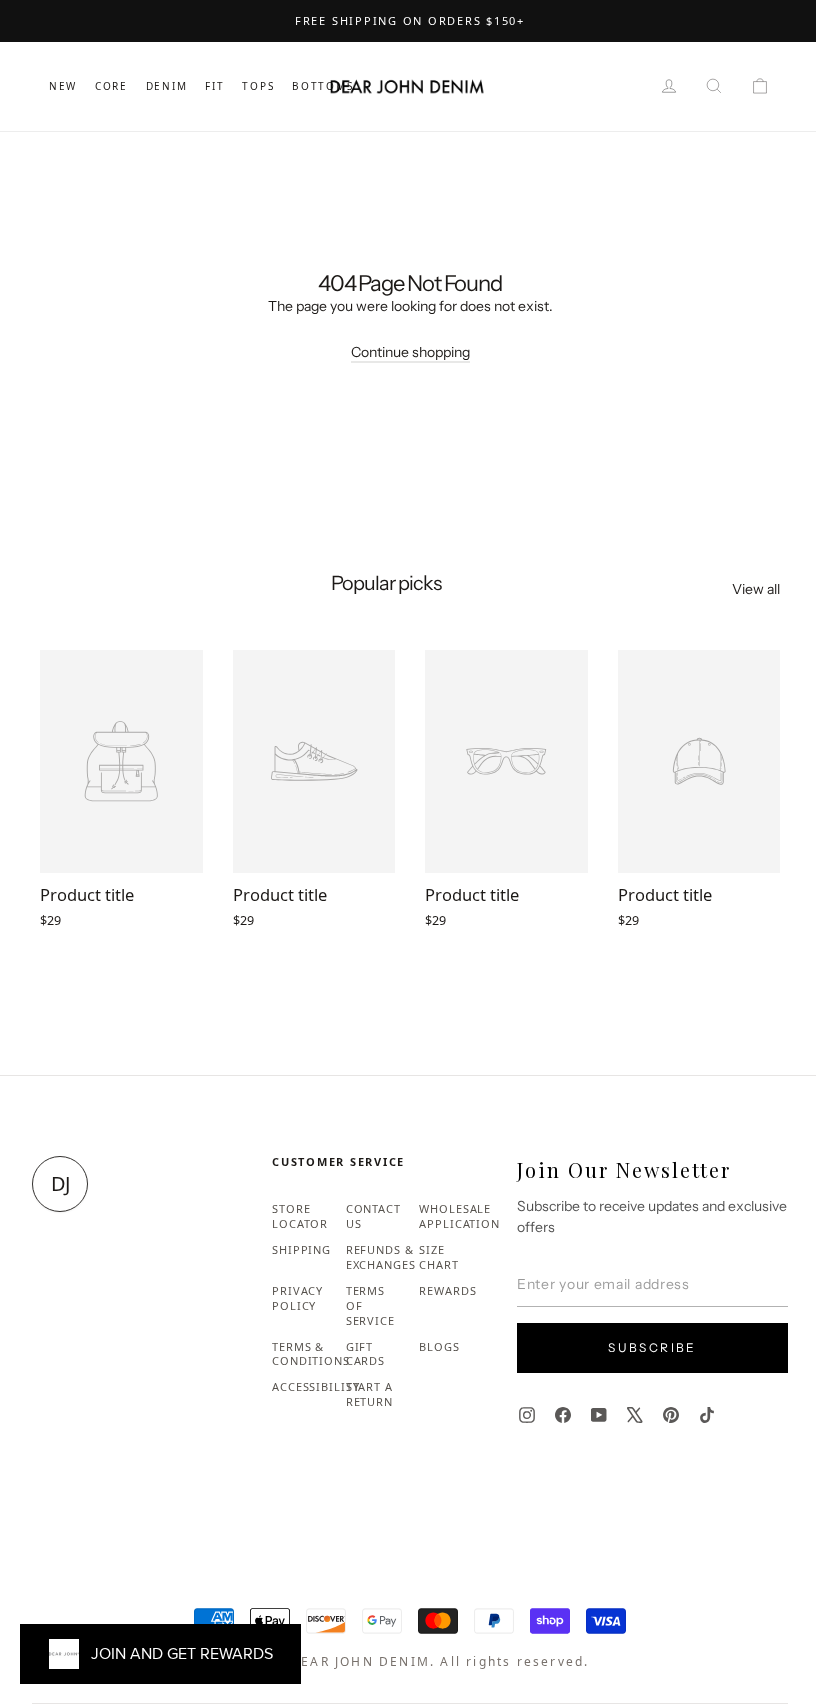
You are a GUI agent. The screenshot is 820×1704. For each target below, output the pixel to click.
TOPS (258, 86)
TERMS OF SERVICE (370, 1305)
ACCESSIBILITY (315, 1386)
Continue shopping (410, 352)
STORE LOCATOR (300, 1216)
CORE (111, 86)
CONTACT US (373, 1216)
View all (756, 589)
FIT (214, 86)
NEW (63, 86)
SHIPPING (301, 1249)
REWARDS (447, 1290)
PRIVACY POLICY (297, 1298)
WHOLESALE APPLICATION (459, 1216)
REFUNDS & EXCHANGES (381, 1257)
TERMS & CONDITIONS (311, 1354)
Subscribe (652, 1347)
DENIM (167, 86)
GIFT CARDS (365, 1354)
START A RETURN (369, 1394)
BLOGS (439, 1346)
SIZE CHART (438, 1257)
